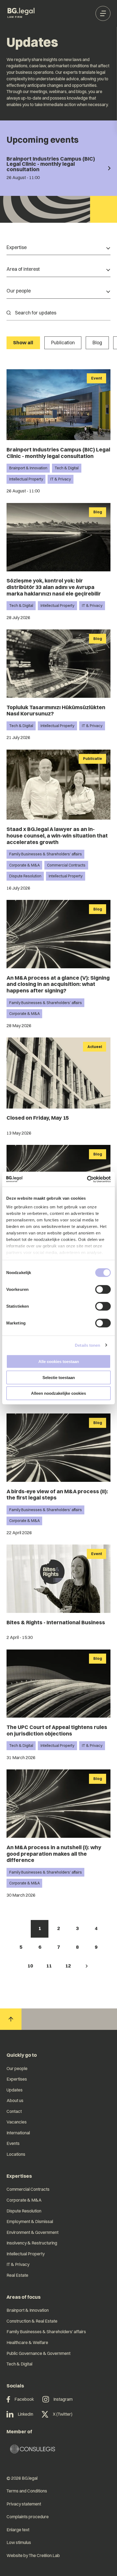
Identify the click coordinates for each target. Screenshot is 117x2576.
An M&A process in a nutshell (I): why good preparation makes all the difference (54, 1854)
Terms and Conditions (27, 2491)
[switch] (103, 1289)
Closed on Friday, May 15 (38, 1118)
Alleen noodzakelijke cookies (59, 1393)
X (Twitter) (63, 2414)
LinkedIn (25, 2414)
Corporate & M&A (24, 865)
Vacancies (17, 2122)
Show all (23, 343)
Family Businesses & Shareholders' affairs (46, 854)
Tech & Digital (67, 468)
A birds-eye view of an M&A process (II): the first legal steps (57, 1495)
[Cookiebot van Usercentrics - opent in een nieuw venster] (87, 1179)
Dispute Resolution (25, 876)
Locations (16, 2154)
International (18, 2133)
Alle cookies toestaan (59, 1362)
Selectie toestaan (59, 1377)
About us (15, 2100)
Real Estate (17, 2275)
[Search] (9, 313)
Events (13, 2143)
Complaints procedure (28, 2517)
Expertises (17, 2079)
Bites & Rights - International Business (56, 1622)
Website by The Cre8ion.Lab (33, 2555)
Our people (17, 2068)
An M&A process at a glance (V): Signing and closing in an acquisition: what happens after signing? (58, 984)
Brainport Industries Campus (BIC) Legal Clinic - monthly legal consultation (58, 453)
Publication (63, 343)
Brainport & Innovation (28, 468)
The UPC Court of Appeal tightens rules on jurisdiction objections (57, 1730)
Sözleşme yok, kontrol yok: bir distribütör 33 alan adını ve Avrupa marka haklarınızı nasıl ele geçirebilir (54, 587)
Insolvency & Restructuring (32, 2243)
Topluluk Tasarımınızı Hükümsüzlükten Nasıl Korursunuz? (56, 711)
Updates (15, 2090)
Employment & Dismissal (30, 2221)
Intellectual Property (26, 479)
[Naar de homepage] (21, 13)
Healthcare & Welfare (27, 2342)
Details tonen (87, 1345)
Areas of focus (24, 2297)
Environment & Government (33, 2232)
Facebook (24, 2399)
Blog (97, 343)
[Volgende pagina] (87, 1966)
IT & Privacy (61, 479)
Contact (14, 2111)
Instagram (63, 2399)
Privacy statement (24, 2504)
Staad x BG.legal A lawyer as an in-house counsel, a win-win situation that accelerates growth (57, 835)
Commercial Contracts (66, 865)
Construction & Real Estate (32, 2321)
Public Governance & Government (39, 2353)
